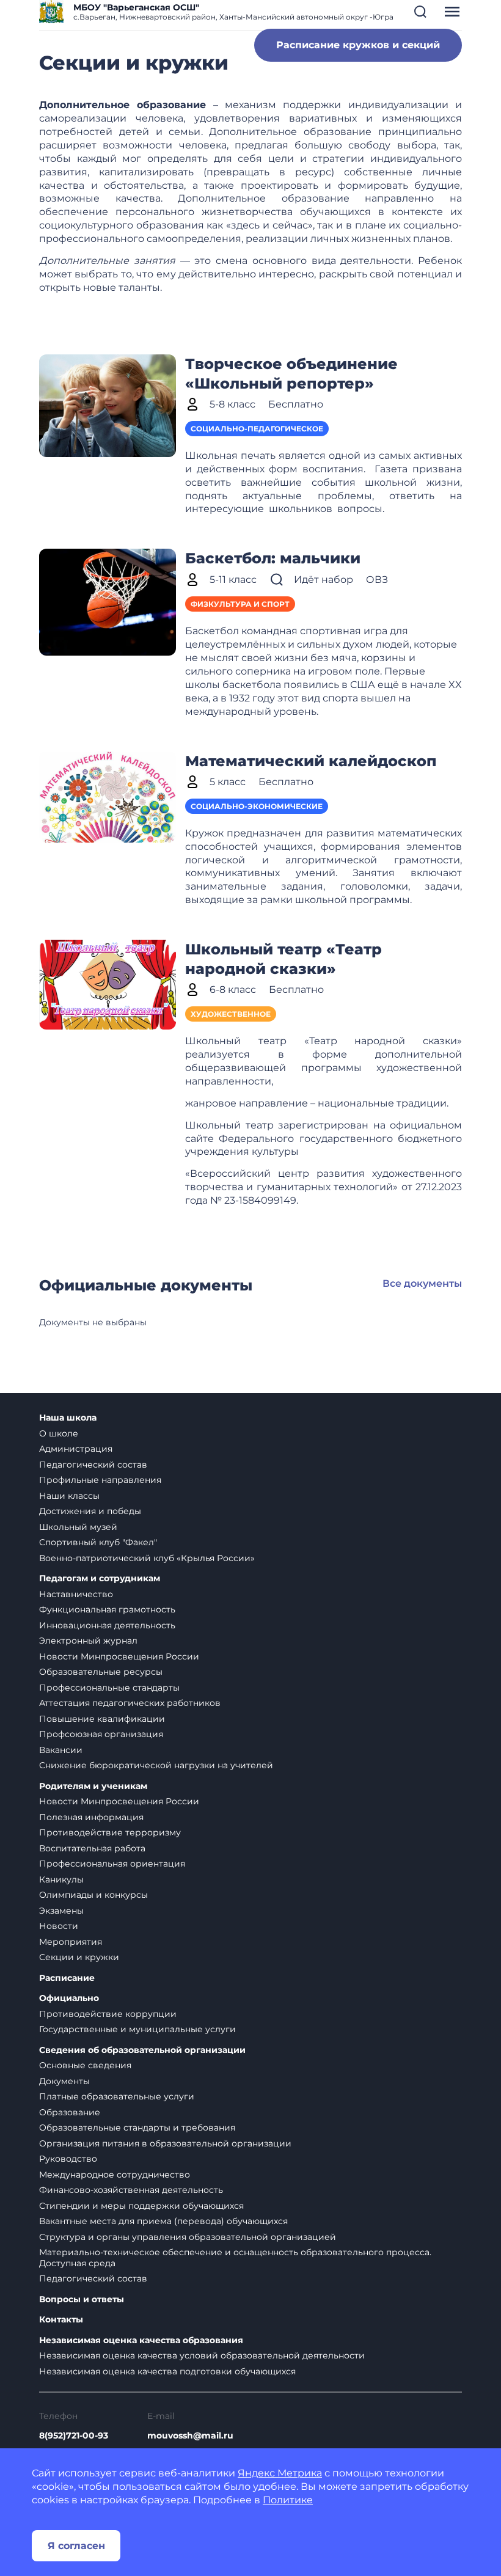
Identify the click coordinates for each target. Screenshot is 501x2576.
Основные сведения (85, 2065)
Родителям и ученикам (93, 1786)
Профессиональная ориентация (112, 1864)
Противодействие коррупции (108, 2014)
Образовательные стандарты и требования (137, 2128)
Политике (288, 2500)
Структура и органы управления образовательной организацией (188, 2237)
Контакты (61, 2320)
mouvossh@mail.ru (190, 2435)
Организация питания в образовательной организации (165, 2143)
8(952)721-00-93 (74, 2435)
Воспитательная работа (92, 1848)
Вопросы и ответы (82, 2300)
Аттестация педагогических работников (130, 1703)
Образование (70, 2112)
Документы (64, 2081)
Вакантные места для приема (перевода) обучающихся (163, 2221)
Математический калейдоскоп (311, 761)
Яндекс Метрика (280, 2473)
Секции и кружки (79, 1957)
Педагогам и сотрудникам (100, 1579)
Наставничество (76, 1594)
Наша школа (68, 1418)
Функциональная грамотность (107, 1609)
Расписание (67, 1978)
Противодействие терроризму (110, 1832)
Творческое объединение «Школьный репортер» (291, 374)
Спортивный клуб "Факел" (98, 1542)
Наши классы (69, 1496)
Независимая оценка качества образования (141, 2340)
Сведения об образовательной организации (142, 2050)
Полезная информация (91, 1817)
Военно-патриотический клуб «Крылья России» (147, 1558)
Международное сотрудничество (115, 2175)
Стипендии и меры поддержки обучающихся (141, 2206)
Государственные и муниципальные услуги (137, 2029)
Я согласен (76, 2546)
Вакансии (61, 1750)
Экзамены (61, 1911)
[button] (420, 12)
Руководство (68, 2159)
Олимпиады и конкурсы (93, 1895)
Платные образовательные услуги (117, 2096)
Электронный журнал (88, 1641)
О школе (59, 1433)
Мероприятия (71, 1942)
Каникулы (61, 1879)
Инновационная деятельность (107, 1625)
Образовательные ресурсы (101, 1672)
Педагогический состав (93, 1465)
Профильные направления (100, 1480)
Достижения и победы (90, 1511)
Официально (69, 1998)
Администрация (76, 1449)
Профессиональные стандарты (109, 1688)
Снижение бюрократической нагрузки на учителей (156, 1765)
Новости (59, 1926)
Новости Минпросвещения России (119, 1656)
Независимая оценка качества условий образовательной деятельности (202, 2355)
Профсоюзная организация (101, 1734)
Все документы (422, 1283)
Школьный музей (78, 1527)
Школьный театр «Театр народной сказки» (283, 959)
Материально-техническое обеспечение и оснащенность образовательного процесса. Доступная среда (235, 2258)
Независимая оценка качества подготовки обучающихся (167, 2371)
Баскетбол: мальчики (273, 558)
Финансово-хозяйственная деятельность (131, 2190)
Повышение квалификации (102, 1719)
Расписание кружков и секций (358, 45)
